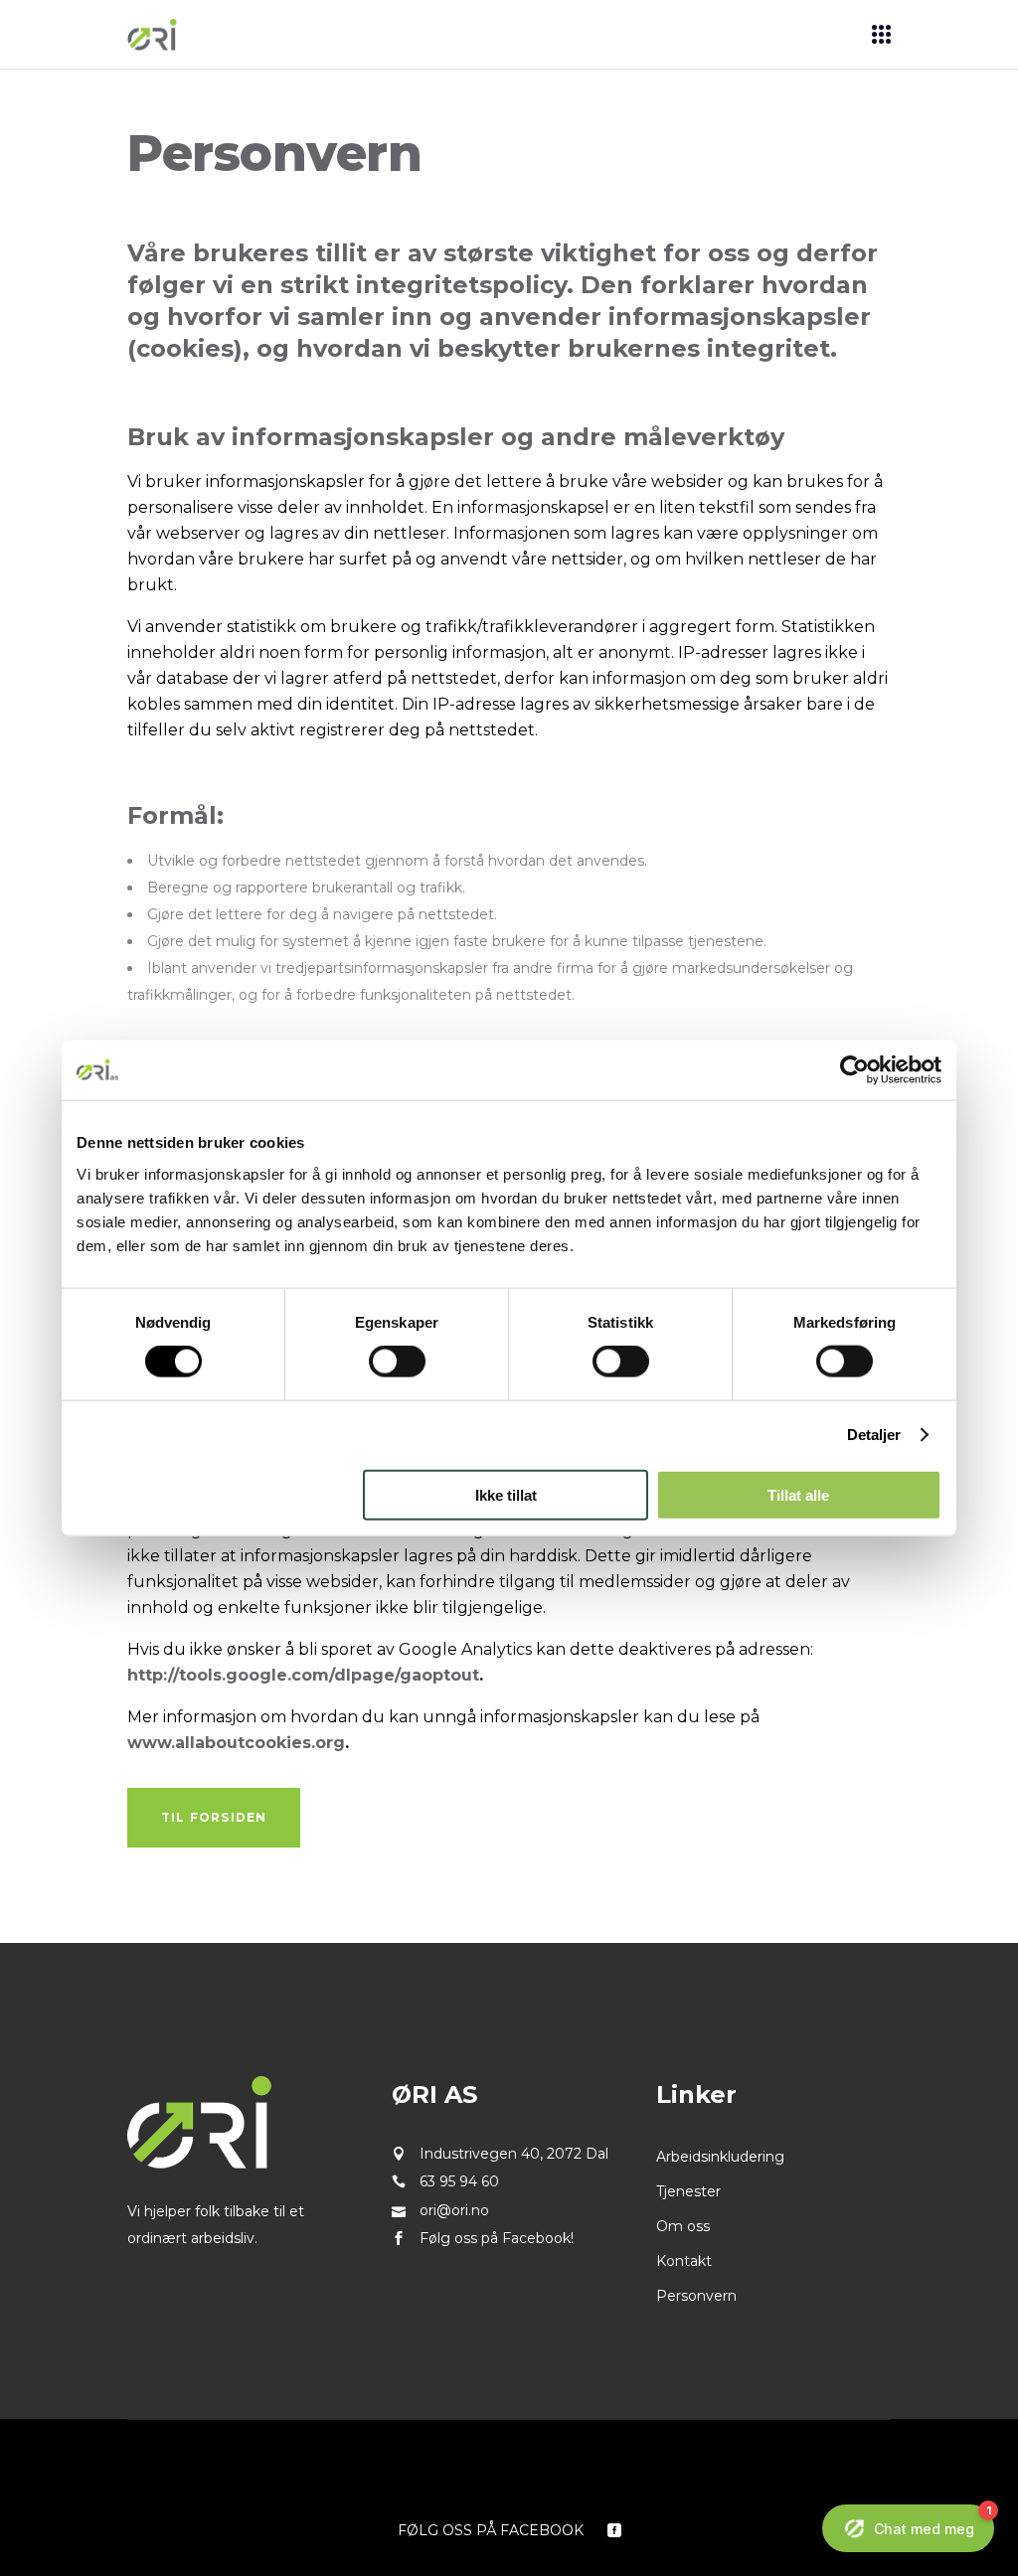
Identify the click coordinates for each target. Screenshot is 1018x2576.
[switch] (397, 1362)
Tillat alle (798, 1494)
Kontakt (684, 2261)
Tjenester (688, 2191)
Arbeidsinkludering (720, 2157)
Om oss (683, 2226)
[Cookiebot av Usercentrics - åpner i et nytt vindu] (854, 1070)
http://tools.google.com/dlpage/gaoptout (303, 1675)
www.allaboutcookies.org (236, 1743)
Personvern (696, 2296)
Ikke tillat (506, 1494)
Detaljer (874, 1435)
